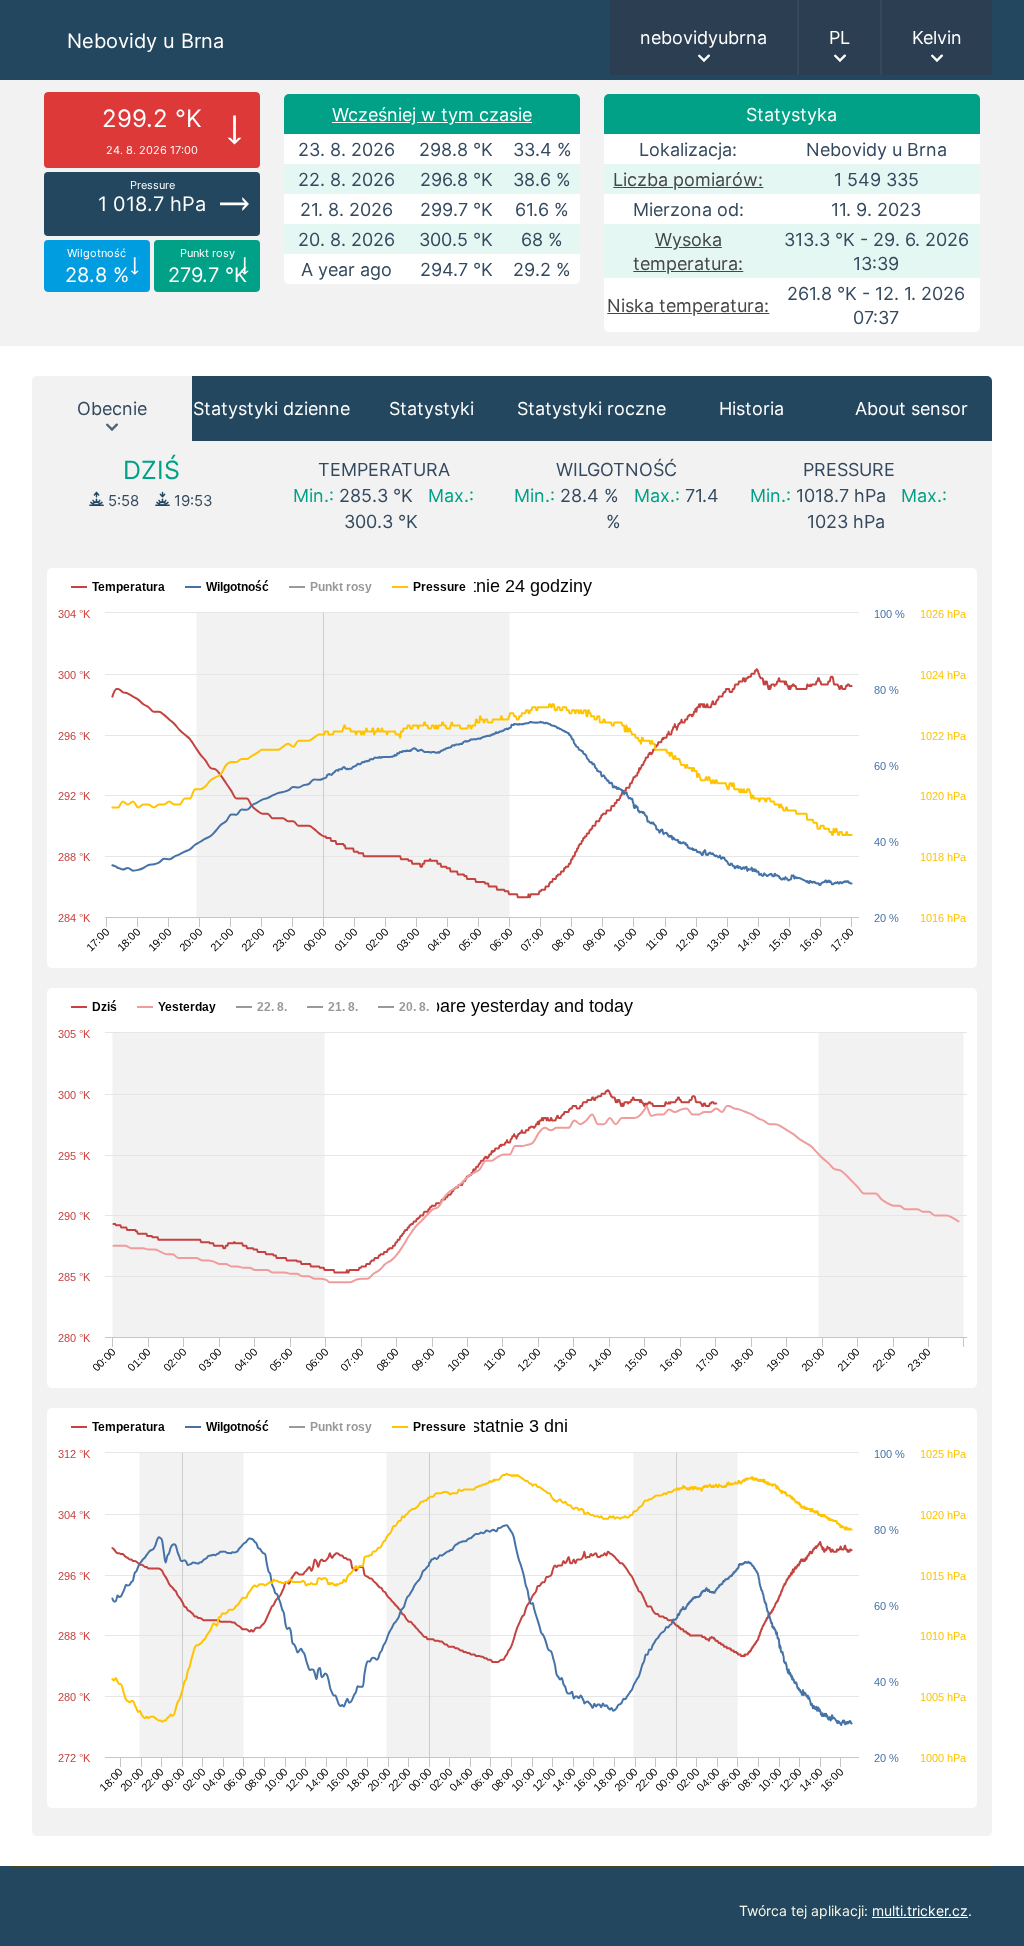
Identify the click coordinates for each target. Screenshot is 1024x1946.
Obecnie (112, 408)
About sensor (911, 408)
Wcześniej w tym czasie (432, 114)
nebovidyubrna (703, 37)
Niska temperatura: (688, 305)
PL (839, 37)
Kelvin (937, 37)
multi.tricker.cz (920, 1910)
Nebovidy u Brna (145, 41)
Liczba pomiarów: (688, 179)
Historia (751, 408)
